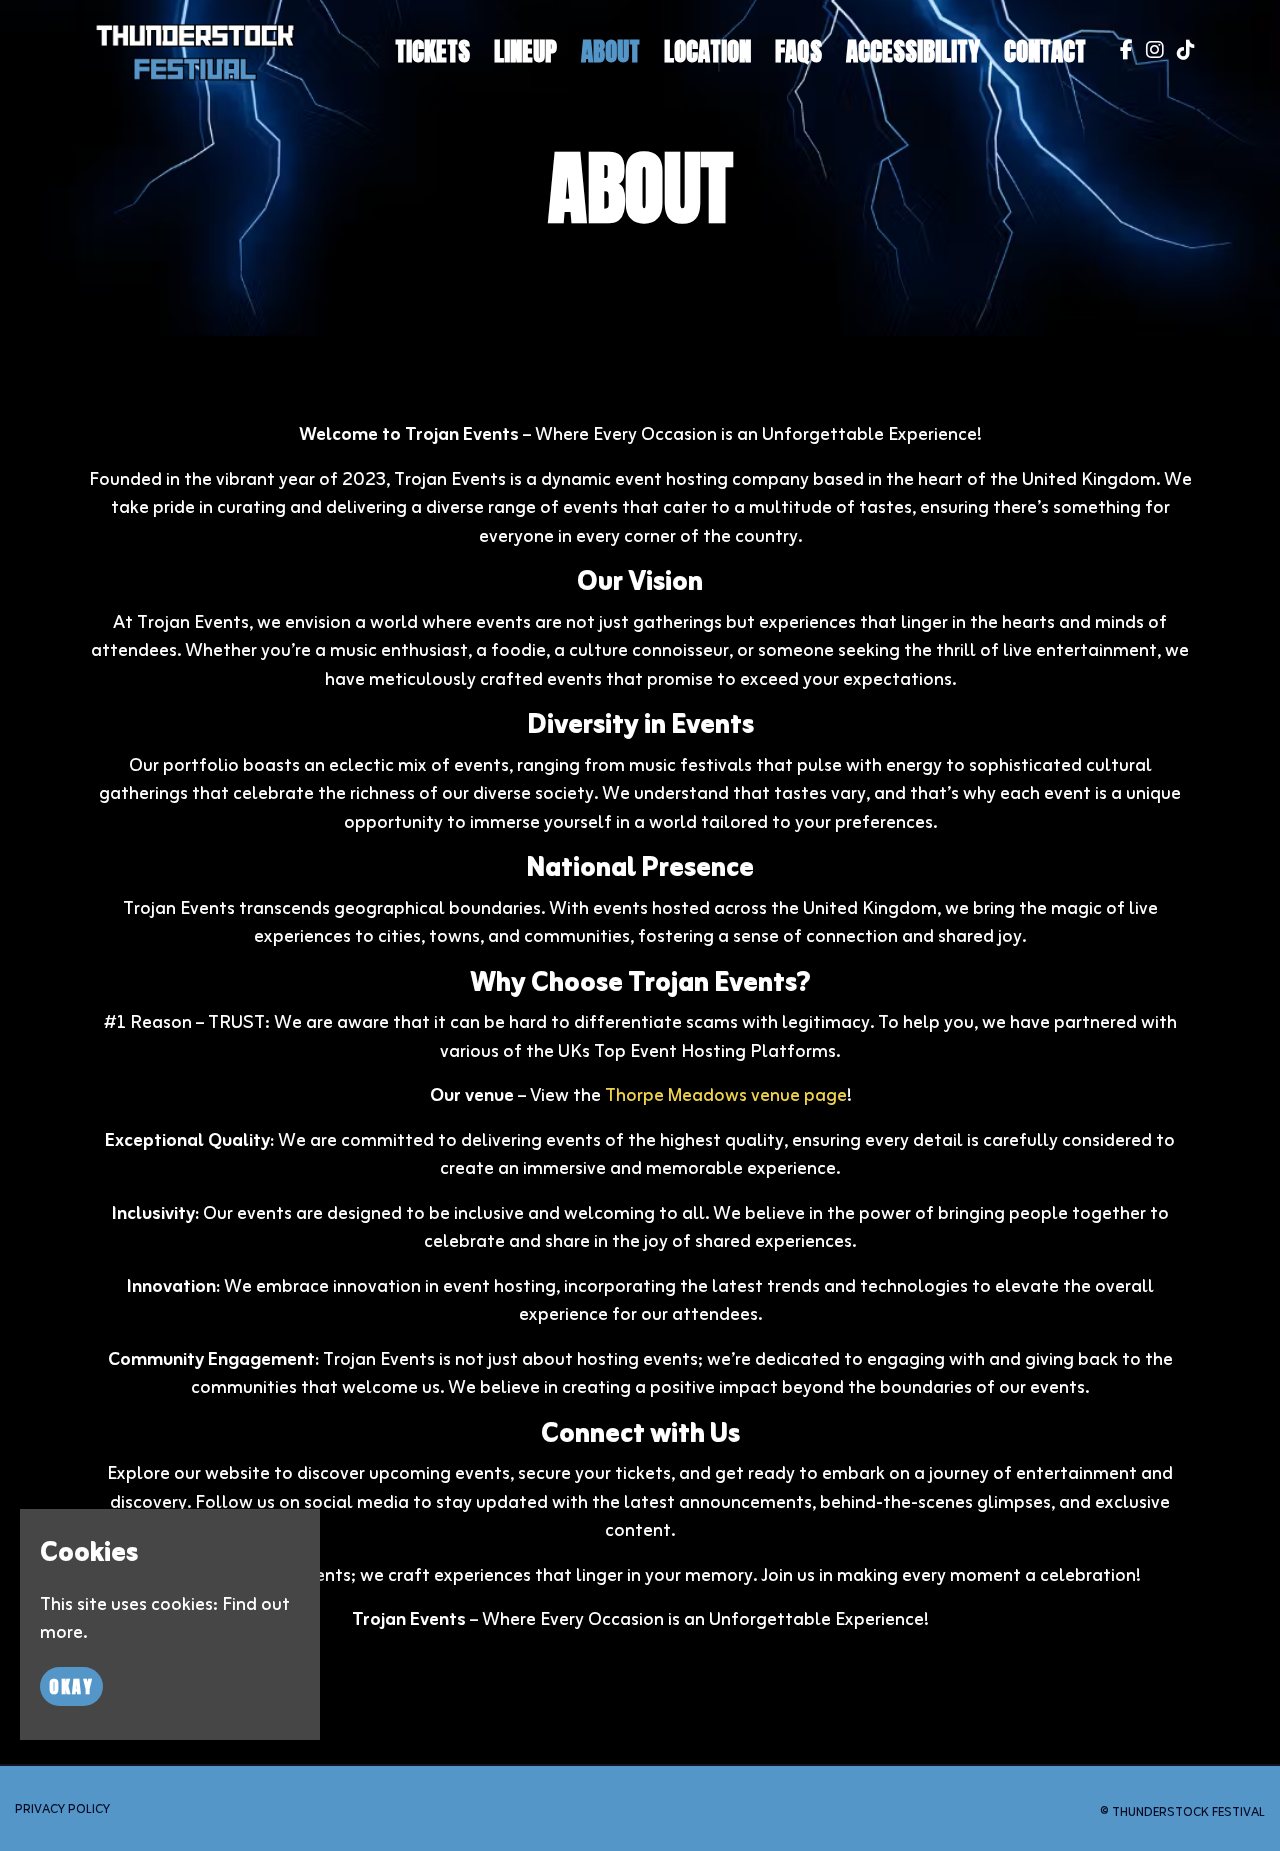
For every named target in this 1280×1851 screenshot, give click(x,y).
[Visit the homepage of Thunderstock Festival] (195, 52)
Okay (71, 1686)
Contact (1045, 51)
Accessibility (913, 51)
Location (707, 51)
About (610, 51)
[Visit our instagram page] (1150, 52)
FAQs (798, 51)
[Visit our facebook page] (1122, 52)
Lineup (525, 51)
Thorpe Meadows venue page (726, 1096)
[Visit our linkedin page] (1181, 52)
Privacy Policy (62, 1809)
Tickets (432, 51)
